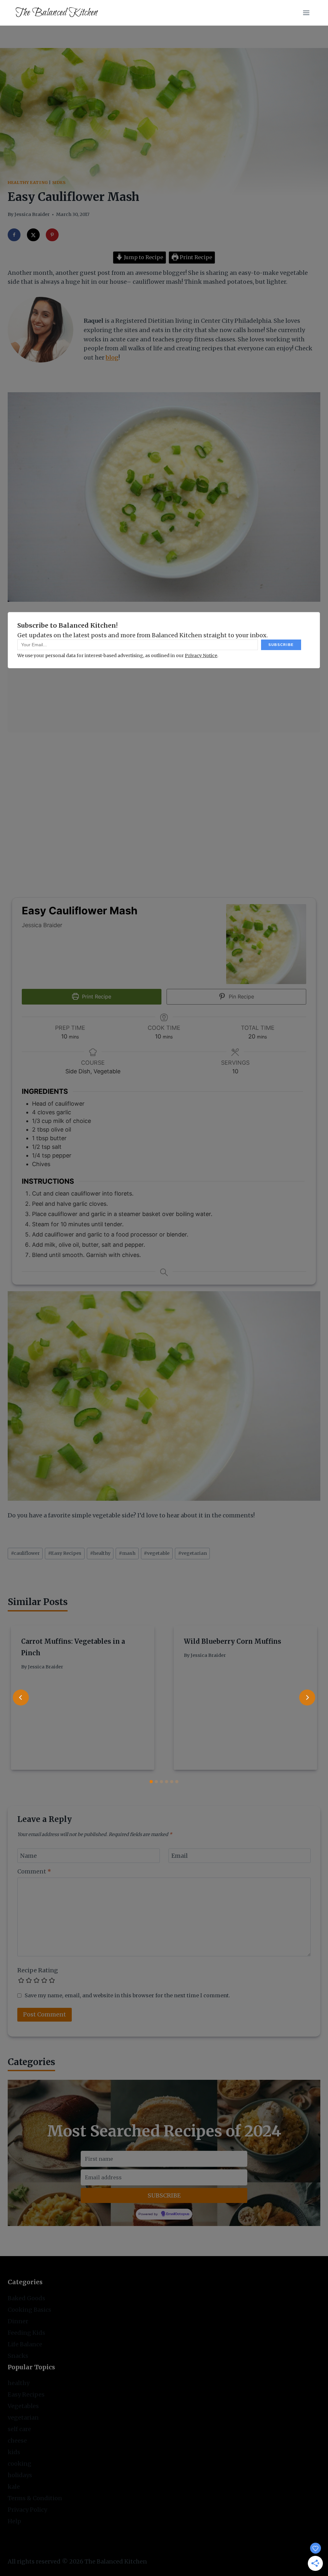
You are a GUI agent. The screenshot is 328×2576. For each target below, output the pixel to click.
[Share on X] (33, 235)
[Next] (307, 1697)
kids (14, 2452)
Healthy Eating (28, 183)
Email (180, 1856)
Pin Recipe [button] (241, 997)
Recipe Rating (38, 1970)
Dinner (18, 2321)
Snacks (18, 2356)
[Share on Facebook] (14, 235)
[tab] (151, 1782)
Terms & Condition (35, 2498)
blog (112, 358)
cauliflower (25, 1553)
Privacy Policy (27, 2510)
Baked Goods (26, 2298)
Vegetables (23, 2406)
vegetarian (193, 1553)
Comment (34, 1871)
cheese (17, 2441)
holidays (20, 2475)
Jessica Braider (32, 214)
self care (19, 2429)
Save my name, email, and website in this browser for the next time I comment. (127, 1995)
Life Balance (25, 2344)
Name (29, 1856)
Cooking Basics (29, 2310)
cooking (20, 2464)
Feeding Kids (26, 2333)
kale (14, 2487)
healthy (100, 1553)
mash (127, 1553)
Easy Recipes (65, 1553)
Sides (59, 183)
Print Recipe (195, 257)
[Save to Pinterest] (52, 235)
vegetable (157, 1553)
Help (14, 2521)
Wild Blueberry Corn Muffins (233, 1641)
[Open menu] (306, 13)
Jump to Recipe (143, 257)
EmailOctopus (178, 2214)
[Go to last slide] (21, 1697)
